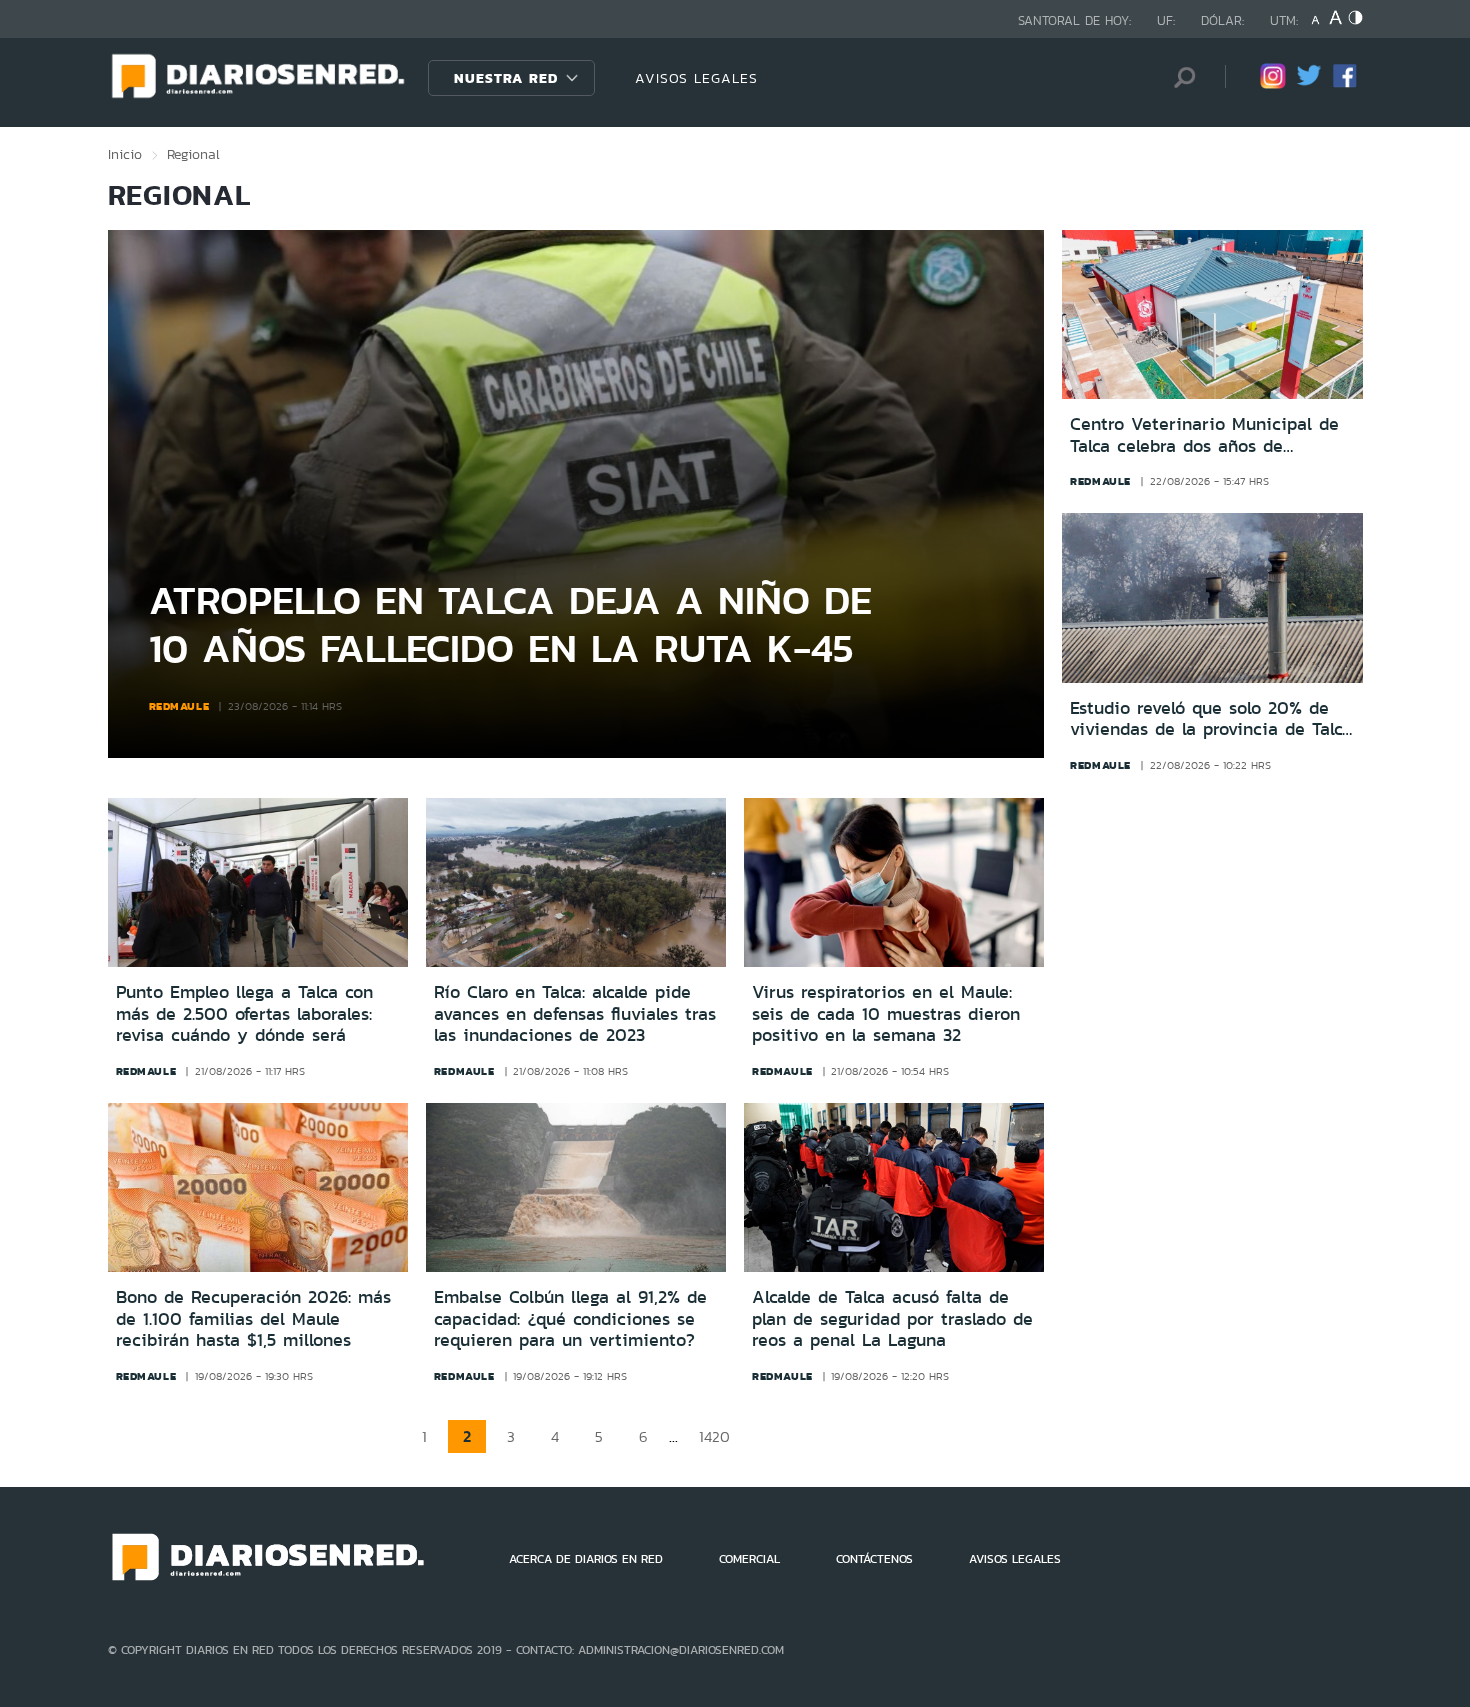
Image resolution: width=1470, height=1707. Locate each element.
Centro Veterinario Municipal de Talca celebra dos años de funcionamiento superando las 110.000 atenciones (1204, 435)
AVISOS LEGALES (696, 78)
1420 (714, 1436)
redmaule (179, 706)
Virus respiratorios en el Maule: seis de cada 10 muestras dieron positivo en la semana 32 (886, 1013)
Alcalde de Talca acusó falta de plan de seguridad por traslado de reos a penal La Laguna (892, 1318)
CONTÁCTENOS (874, 1559)
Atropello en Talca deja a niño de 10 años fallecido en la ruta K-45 (510, 623)
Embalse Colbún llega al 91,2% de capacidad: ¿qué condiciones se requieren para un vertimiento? (570, 1318)
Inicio (125, 154)
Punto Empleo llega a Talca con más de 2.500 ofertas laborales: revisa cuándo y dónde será (244, 1013)
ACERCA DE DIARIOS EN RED (586, 1559)
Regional (193, 154)
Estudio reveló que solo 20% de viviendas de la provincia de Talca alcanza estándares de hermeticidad (1211, 719)
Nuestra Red (506, 78)
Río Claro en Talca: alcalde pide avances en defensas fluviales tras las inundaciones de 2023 (575, 1013)
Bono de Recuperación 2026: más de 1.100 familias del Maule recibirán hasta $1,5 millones (253, 1318)
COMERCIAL (749, 1559)
